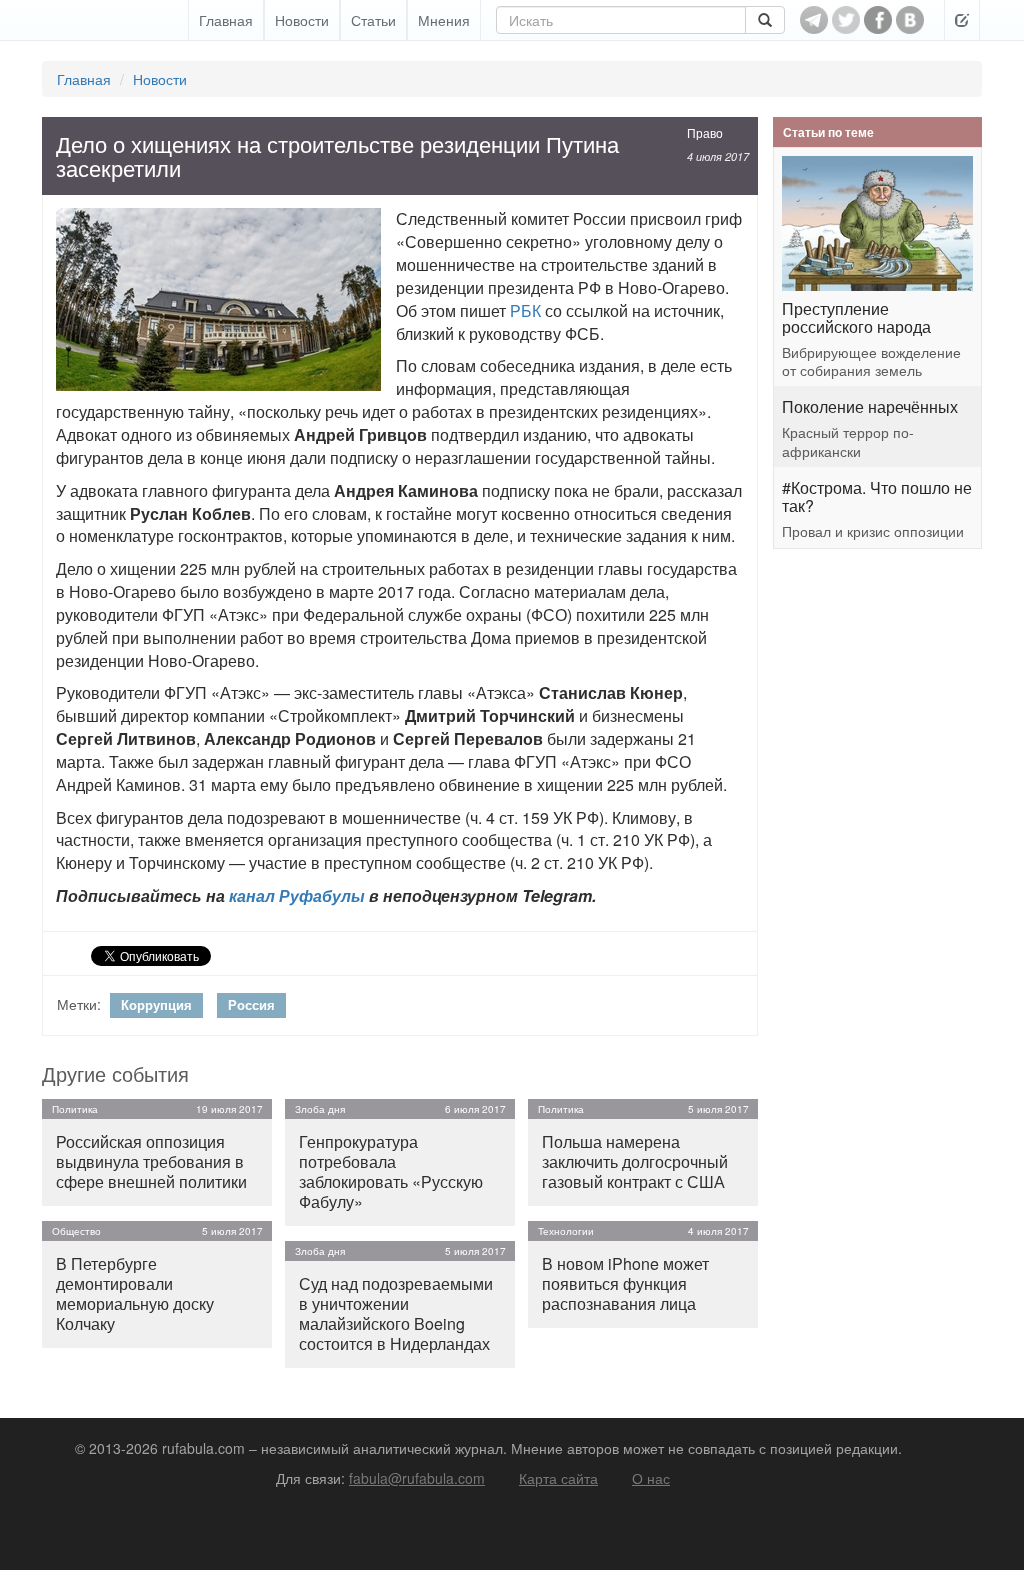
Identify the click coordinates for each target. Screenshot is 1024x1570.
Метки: (79, 1004)
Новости (302, 20)
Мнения (444, 20)
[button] (962, 20)
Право (705, 132)
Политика (75, 1109)
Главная (226, 20)
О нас (651, 1478)
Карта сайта (558, 1478)
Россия (251, 1004)
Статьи (373, 20)
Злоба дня (320, 1109)
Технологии (566, 1231)
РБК (525, 310)
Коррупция (156, 1004)
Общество (76, 1231)
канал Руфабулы (297, 895)
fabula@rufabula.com (417, 1478)
